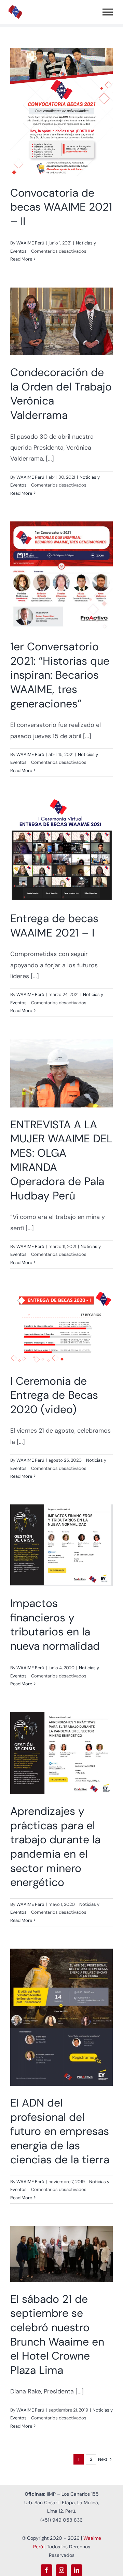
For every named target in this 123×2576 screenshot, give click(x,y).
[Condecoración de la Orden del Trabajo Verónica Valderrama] (61, 322)
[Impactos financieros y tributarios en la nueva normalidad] (61, 1545)
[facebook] (46, 2570)
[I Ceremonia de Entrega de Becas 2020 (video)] (61, 1327)
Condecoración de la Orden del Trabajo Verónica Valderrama (53, 321)
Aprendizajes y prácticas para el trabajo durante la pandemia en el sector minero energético (53, 1753)
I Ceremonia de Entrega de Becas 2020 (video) (53, 1327)
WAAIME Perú (30, 243)
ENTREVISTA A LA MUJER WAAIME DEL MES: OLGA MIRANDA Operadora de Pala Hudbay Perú (53, 1073)
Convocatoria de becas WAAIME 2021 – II (53, 112)
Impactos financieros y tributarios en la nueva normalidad (53, 1545)
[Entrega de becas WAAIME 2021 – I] (61, 850)
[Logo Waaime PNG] (15, 8)
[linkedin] (77, 2570)
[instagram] (61, 2570)
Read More (21, 259)
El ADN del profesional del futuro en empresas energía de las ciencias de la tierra (53, 2017)
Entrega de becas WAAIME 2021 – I (53, 850)
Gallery (71, 112)
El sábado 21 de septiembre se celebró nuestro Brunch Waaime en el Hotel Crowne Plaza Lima (53, 2254)
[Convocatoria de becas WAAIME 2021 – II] (61, 112)
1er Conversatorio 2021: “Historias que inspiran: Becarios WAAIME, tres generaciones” (53, 575)
